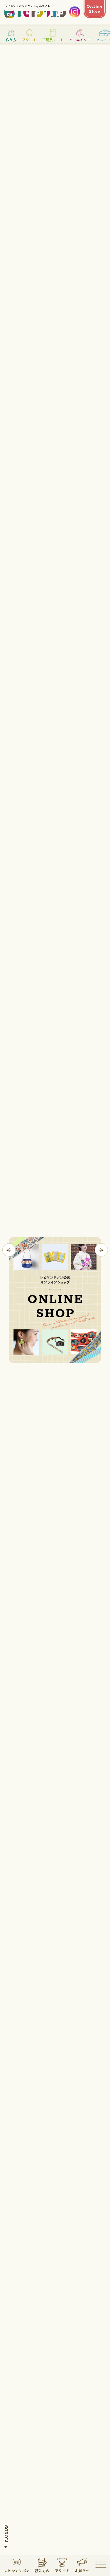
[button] (9, 1250)
